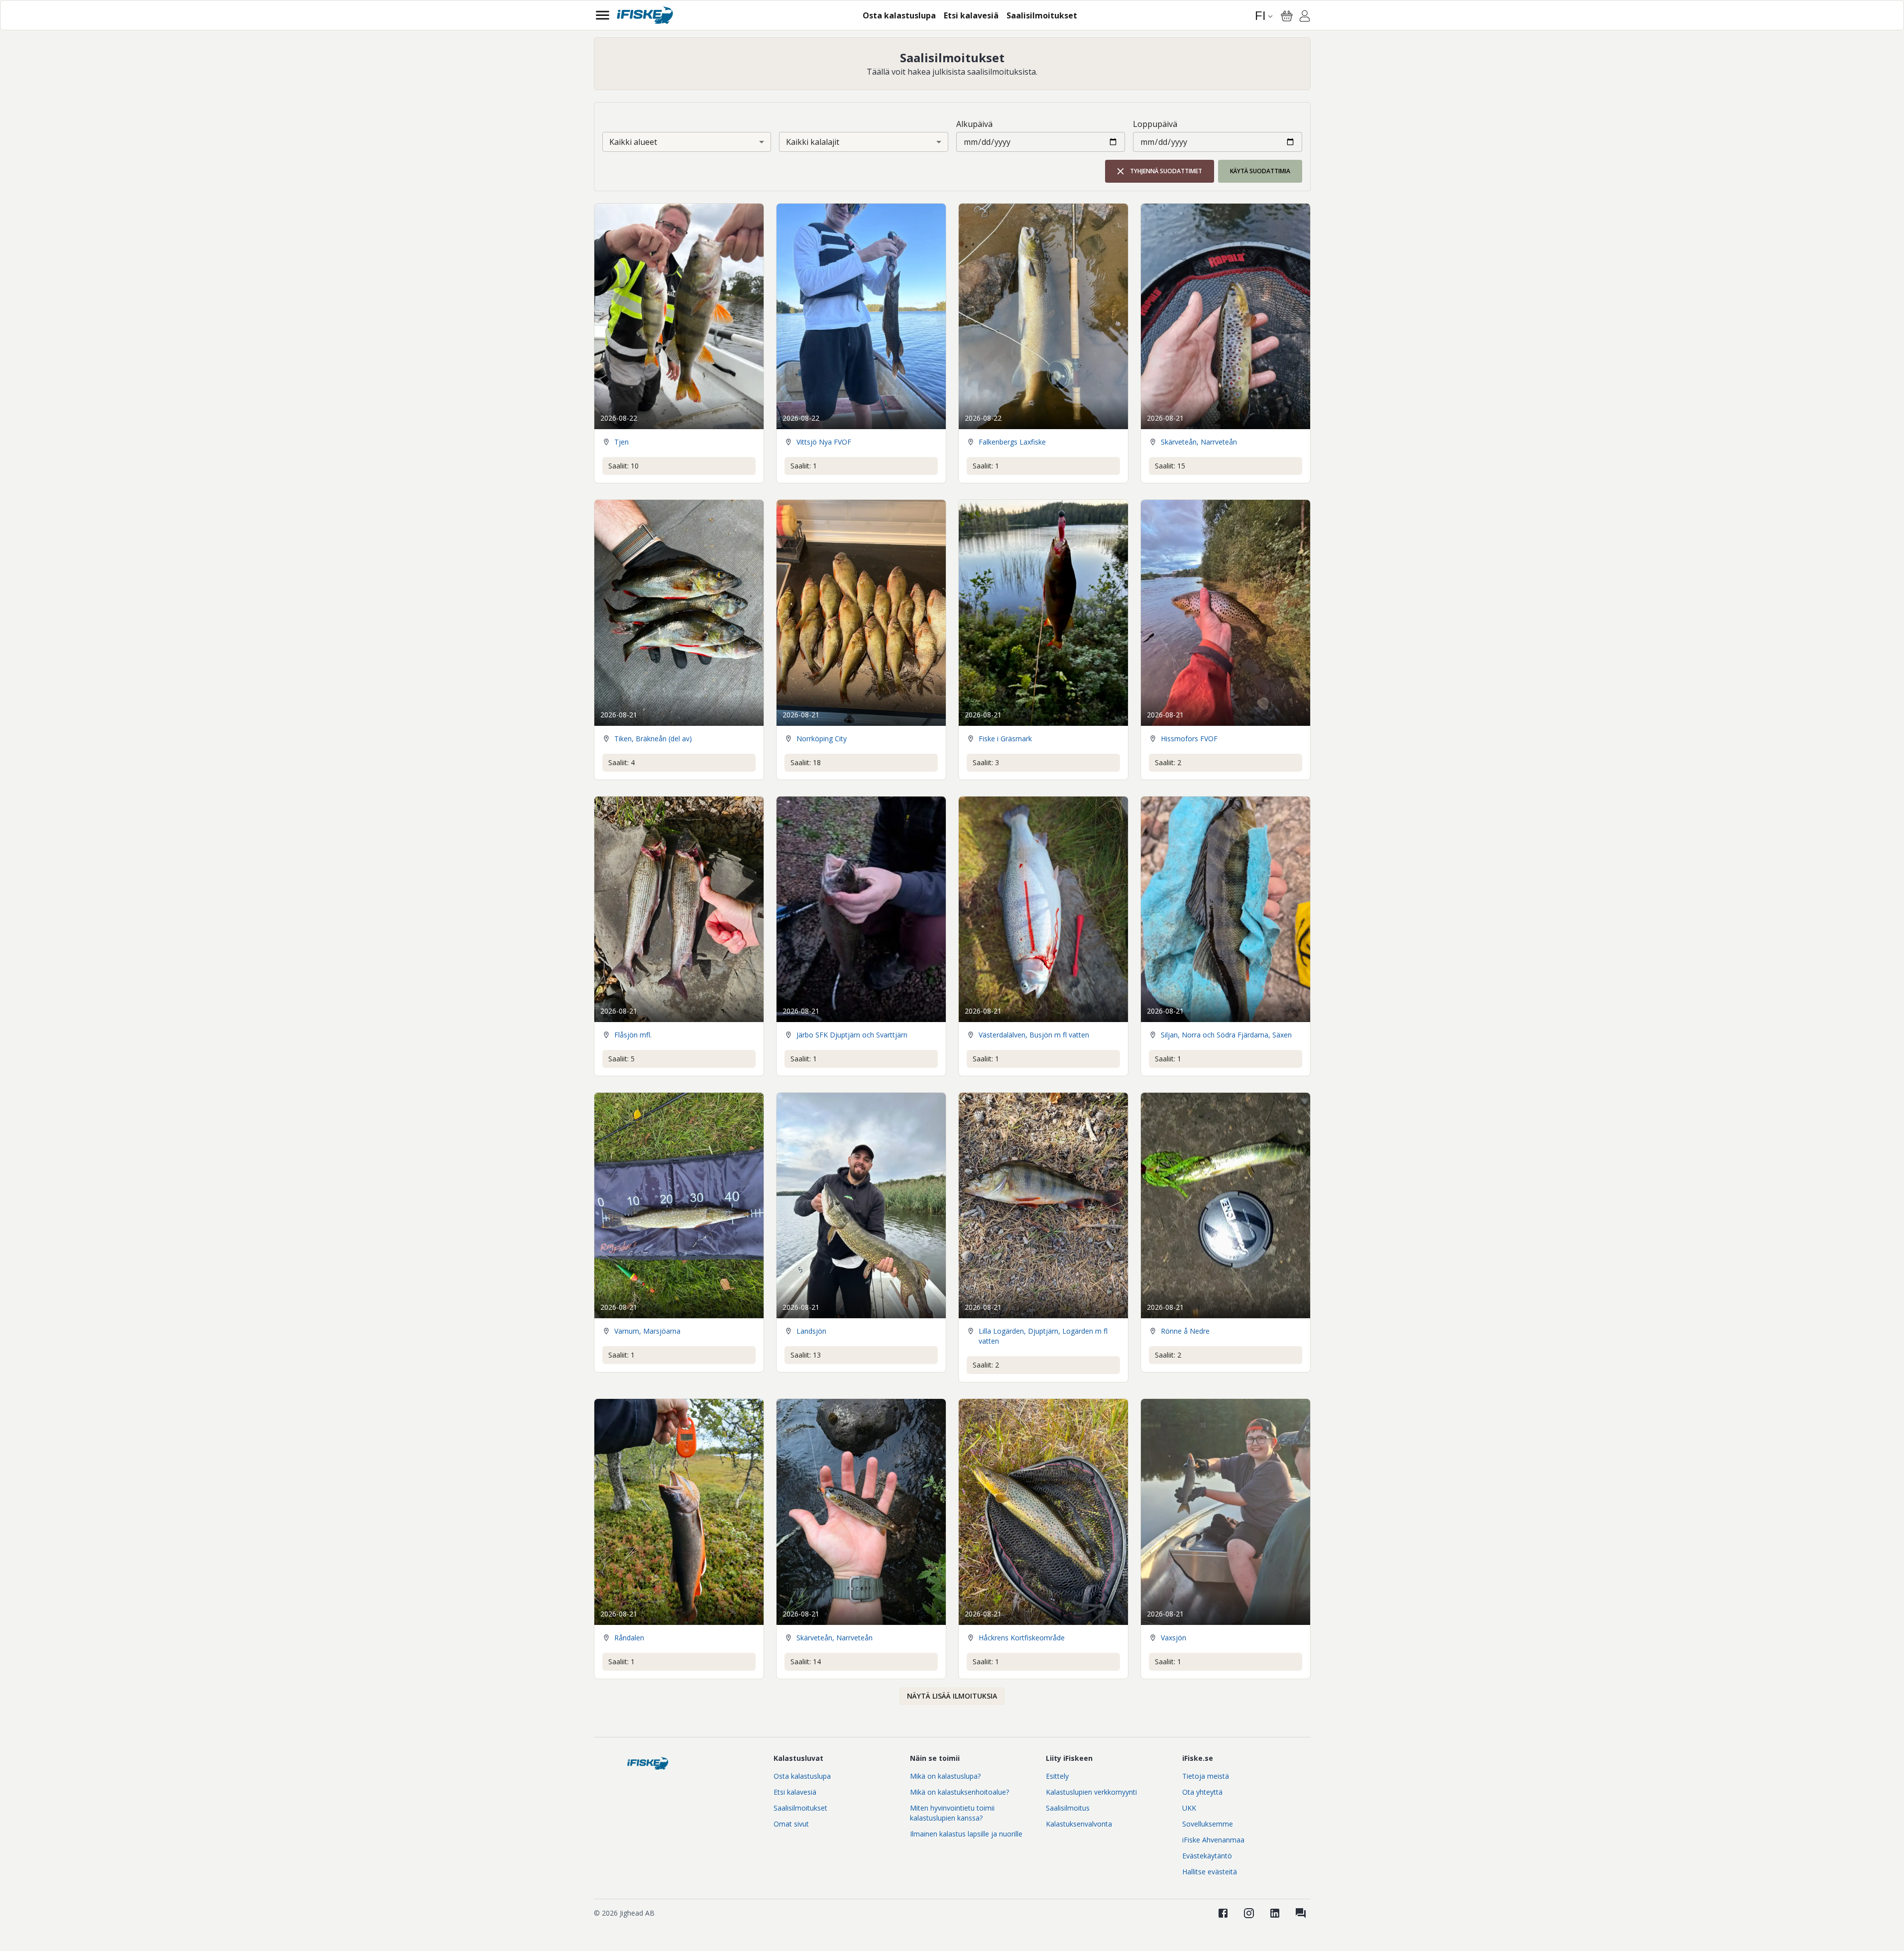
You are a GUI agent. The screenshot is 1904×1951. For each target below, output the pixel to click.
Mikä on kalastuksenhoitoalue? (959, 1792)
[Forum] (1301, 1913)
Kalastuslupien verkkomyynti (1091, 1792)
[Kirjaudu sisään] (1305, 17)
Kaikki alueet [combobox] (633, 142)
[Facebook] (1223, 1913)
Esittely (1057, 1776)
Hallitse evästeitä (1210, 1872)
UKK (1189, 1808)
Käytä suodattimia (1260, 171)
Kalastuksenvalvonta (1079, 1824)
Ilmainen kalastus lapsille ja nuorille (966, 1834)
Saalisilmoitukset (800, 1808)
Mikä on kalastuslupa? (945, 1776)
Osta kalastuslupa (802, 1776)
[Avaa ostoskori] (1287, 16)
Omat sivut (791, 1824)
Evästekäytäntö (1207, 1856)
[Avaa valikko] (603, 15)
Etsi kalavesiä (795, 1792)
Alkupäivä (974, 124)
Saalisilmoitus (1068, 1808)
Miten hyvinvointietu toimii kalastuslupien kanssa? (952, 1813)
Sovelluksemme (1208, 1824)
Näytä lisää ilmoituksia (952, 1696)
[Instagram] (1249, 1913)
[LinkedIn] (1275, 1913)
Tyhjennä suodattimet (1166, 171)
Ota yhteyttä (1202, 1792)
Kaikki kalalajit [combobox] (813, 142)
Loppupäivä (1155, 124)
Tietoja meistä (1206, 1776)
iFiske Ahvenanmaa (1213, 1840)
